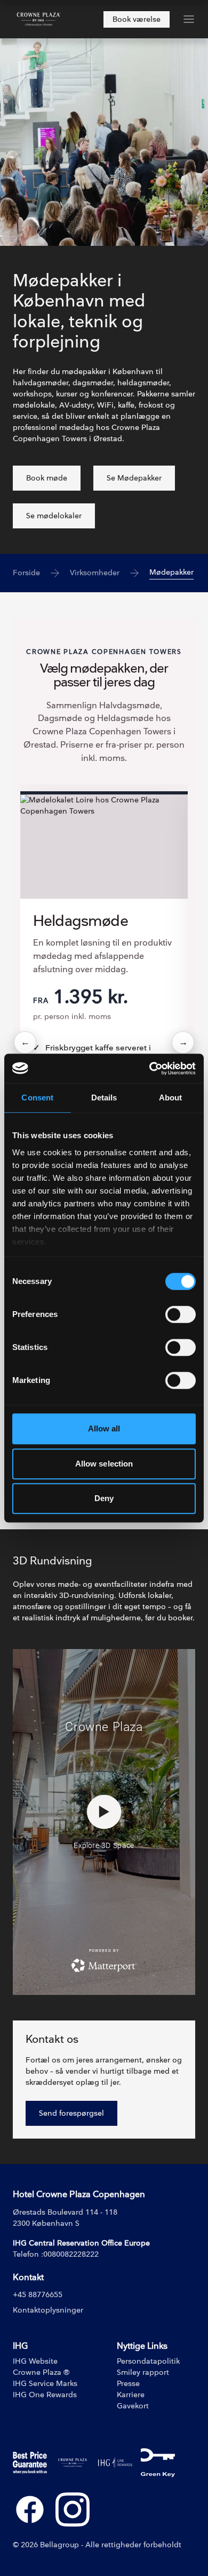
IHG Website (35, 2361)
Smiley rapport (143, 2372)
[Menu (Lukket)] (189, 19)
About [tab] (171, 1098)
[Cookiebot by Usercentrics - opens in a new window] (150, 1068)
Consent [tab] (37, 1098)
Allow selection (104, 1464)
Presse (128, 2384)
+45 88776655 (38, 2295)
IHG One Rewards (45, 2395)
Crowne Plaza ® (41, 2372)
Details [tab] (104, 1098)
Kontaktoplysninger (48, 2310)
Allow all (104, 1428)
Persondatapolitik (148, 2361)
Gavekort (133, 2406)
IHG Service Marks (45, 2384)
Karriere (131, 2395)
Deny (104, 1498)
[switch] (181, 1314)
